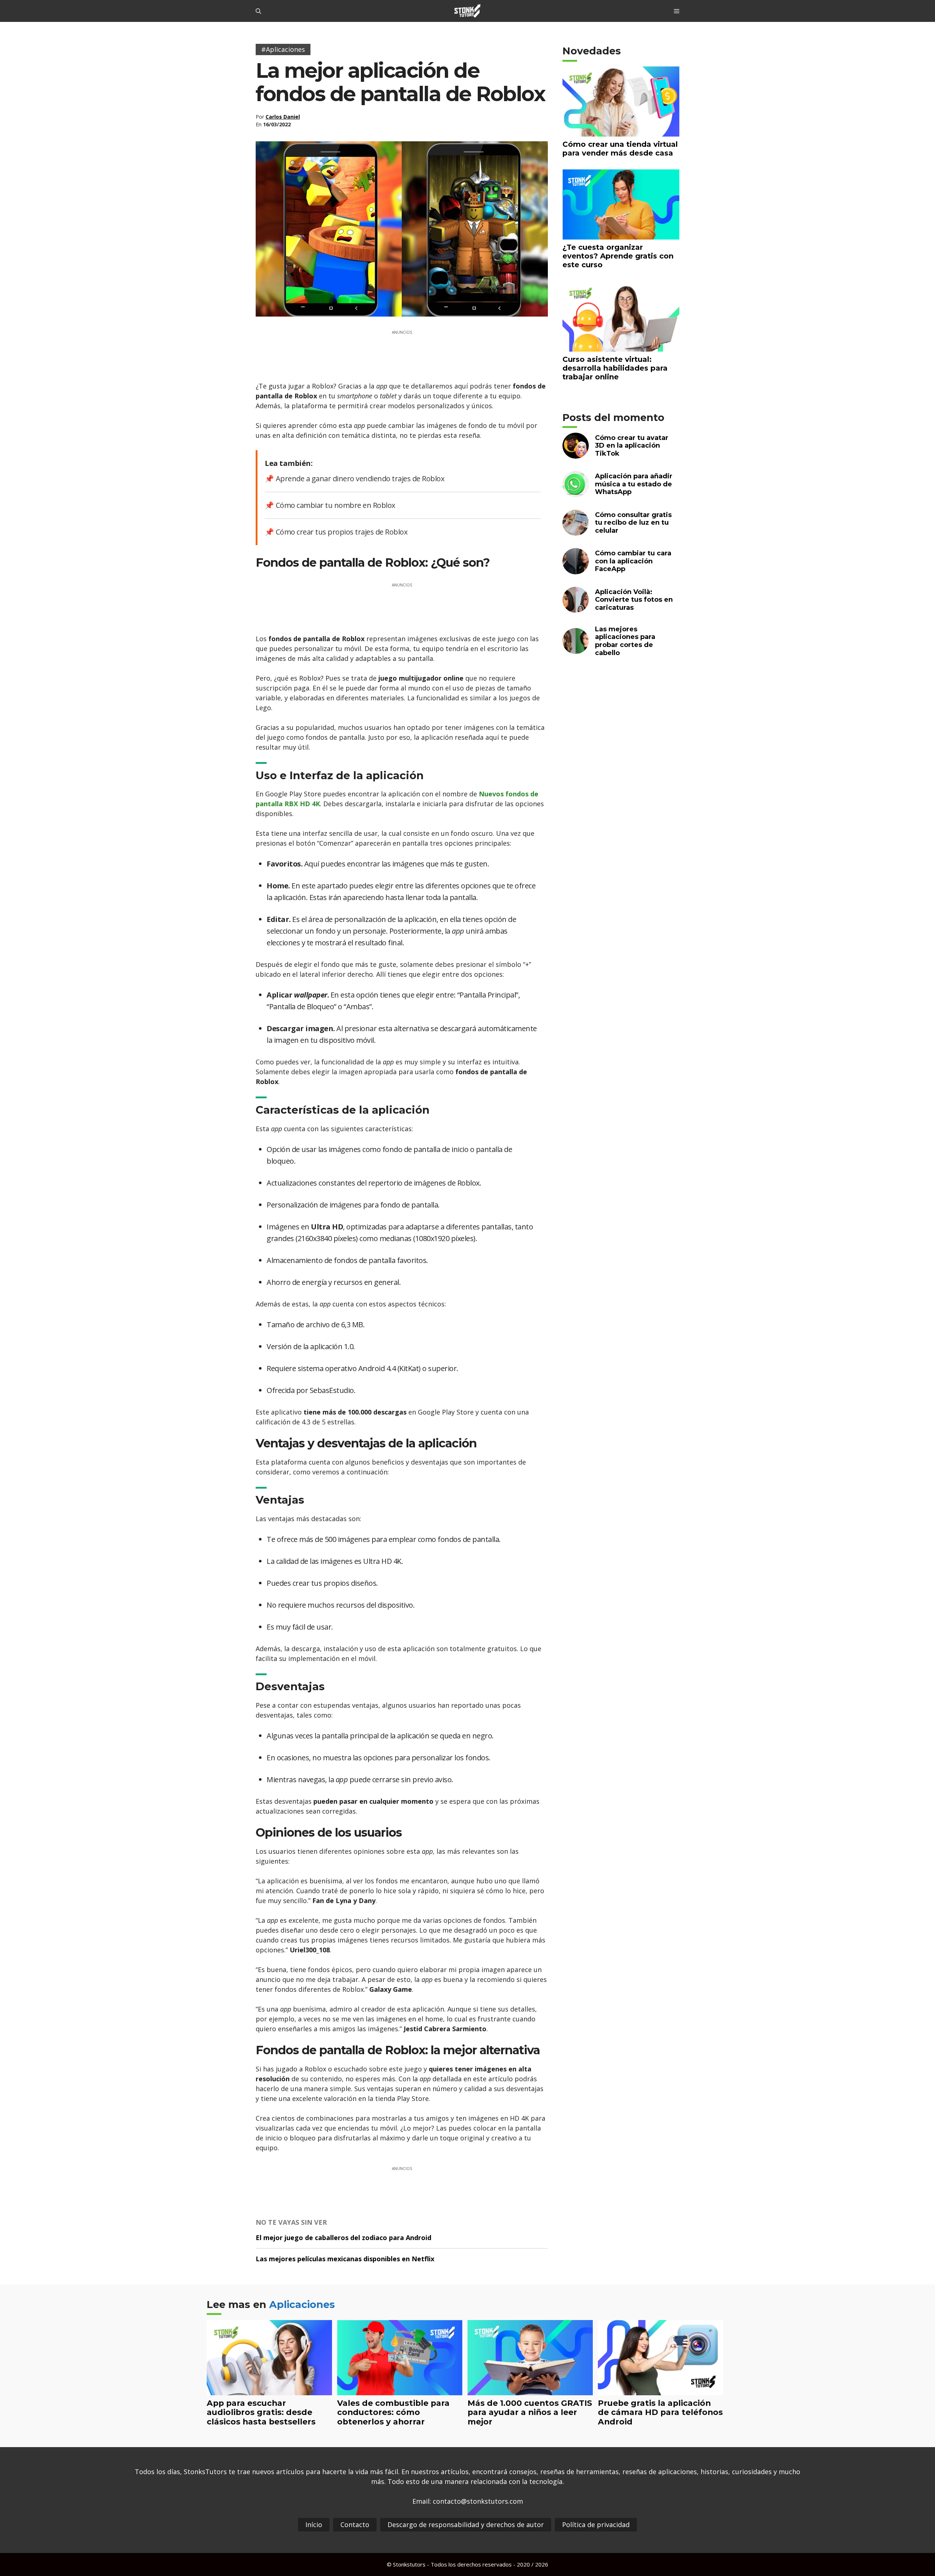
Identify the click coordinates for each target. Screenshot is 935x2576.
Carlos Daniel (283, 117)
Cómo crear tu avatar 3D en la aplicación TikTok (632, 445)
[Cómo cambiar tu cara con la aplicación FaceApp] (576, 569)
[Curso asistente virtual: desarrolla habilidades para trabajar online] (621, 347)
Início (314, 2525)
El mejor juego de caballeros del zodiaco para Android (344, 2238)
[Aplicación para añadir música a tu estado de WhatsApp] (576, 492)
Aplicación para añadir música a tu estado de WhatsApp (634, 484)
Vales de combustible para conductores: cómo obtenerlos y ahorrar (393, 2412)
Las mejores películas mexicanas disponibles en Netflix (345, 2259)
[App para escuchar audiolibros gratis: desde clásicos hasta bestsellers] (269, 2390)
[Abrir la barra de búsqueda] (258, 11)
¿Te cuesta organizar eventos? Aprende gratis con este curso (618, 256)
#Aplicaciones (283, 49)
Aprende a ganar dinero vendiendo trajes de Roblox (360, 479)
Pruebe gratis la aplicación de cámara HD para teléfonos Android (660, 2412)
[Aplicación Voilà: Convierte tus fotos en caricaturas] (576, 608)
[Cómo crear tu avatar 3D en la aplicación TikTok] (576, 454)
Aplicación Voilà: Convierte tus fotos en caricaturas (634, 599)
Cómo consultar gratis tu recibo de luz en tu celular (633, 522)
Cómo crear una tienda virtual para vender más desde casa (620, 148)
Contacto (355, 2525)
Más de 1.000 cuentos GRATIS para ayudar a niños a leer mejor (530, 2412)
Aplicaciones (302, 2305)
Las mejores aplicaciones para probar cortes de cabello (625, 641)
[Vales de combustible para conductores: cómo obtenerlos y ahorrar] (400, 2390)
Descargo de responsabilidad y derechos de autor (466, 2525)
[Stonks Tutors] (467, 11)
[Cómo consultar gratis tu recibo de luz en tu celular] (576, 531)
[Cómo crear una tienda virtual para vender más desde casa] (621, 132)
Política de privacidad (596, 2525)
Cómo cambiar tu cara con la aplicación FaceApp (633, 561)
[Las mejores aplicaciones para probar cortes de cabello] (576, 649)
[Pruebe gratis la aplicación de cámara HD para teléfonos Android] (661, 2390)
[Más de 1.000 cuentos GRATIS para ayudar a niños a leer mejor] (530, 2390)
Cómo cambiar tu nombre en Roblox (335, 505)
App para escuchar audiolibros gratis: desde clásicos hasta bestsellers (261, 2412)
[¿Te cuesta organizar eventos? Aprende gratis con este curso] (621, 235)
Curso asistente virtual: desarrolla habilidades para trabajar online (615, 368)
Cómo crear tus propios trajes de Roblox (341, 532)
